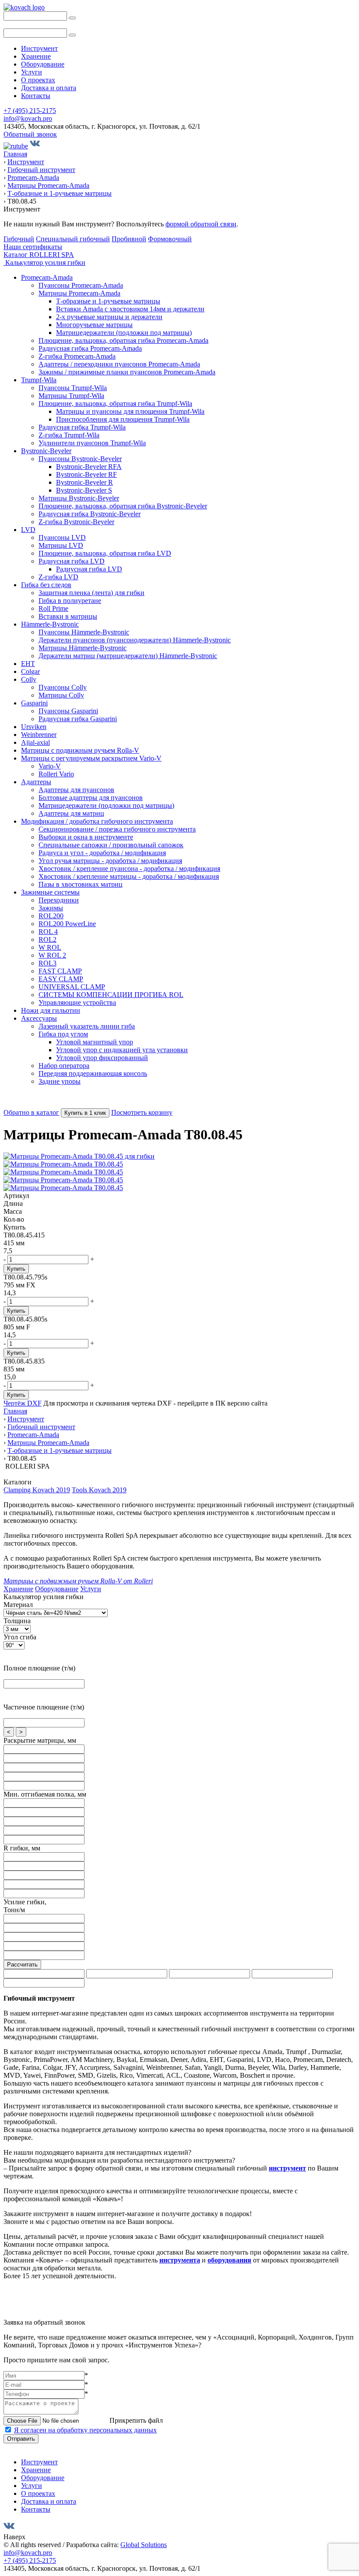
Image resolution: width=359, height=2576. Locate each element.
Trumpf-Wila (39, 380)
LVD (28, 530)
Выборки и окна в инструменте (86, 837)
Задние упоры (60, 1081)
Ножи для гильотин (51, 1010)
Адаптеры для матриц (71, 813)
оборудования (229, 2260)
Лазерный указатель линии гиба (87, 1026)
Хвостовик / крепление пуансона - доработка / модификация (129, 869)
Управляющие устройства (77, 1003)
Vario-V (50, 766)
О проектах (38, 80)
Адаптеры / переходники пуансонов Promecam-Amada (119, 364)
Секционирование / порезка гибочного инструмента (117, 829)
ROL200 (51, 916)
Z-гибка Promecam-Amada (77, 356)
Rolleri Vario (56, 774)
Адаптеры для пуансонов (76, 790)
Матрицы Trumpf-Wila (71, 396)
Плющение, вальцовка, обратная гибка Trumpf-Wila (115, 403)
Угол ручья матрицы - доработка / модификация (110, 861)
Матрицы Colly (61, 695)
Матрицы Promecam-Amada (79, 293)
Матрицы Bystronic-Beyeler (79, 498)
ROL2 (48, 939)
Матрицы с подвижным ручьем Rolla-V (80, 750)
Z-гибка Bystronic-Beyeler (76, 522)
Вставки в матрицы (68, 616)
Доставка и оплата (49, 88)
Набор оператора (64, 1066)
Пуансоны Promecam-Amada (81, 285)
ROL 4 (48, 932)
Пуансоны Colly (63, 687)
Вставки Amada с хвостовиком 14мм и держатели (130, 309)
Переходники (59, 900)
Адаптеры (36, 782)
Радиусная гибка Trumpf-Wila (82, 427)
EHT (28, 664)
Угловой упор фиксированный (102, 1058)
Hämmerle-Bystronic (50, 624)
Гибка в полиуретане (70, 601)
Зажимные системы (50, 892)
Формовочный (170, 239)
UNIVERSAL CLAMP (72, 987)
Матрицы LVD (61, 545)
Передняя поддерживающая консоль (93, 1073)
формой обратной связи (201, 224)
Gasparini (34, 703)
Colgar (30, 671)
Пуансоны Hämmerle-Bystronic (84, 632)
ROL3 (48, 963)
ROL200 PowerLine (67, 924)
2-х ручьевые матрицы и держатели (109, 317)
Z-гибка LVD (58, 577)
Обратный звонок (30, 134)
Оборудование (43, 64)
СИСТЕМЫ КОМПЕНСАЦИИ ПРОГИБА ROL (111, 995)
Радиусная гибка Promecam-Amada (90, 348)
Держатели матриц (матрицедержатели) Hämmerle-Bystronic (128, 656)
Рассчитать (22, 1965)
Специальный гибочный (73, 239)
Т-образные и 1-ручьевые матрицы (108, 301)
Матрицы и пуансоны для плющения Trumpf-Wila (130, 411)
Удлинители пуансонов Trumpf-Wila (92, 443)
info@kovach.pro (28, 118)
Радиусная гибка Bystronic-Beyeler (90, 514)
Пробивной (129, 239)
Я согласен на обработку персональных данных (85, 2430)
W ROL (50, 947)
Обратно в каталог (31, 1112)
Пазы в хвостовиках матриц (81, 884)
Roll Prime (53, 608)
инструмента (180, 2260)
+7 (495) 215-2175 (30, 111)
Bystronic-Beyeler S (84, 490)
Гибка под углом (63, 1034)
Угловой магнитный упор (95, 1042)
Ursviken (34, 727)
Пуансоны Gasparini (68, 711)
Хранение (36, 56)
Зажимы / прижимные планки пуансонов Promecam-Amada (127, 372)
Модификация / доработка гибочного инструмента (97, 821)
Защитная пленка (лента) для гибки (92, 593)
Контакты (36, 96)
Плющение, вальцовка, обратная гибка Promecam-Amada (123, 340)
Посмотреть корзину (142, 1112)
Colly (29, 679)
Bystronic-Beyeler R (84, 482)
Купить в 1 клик (85, 1113)
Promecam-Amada (47, 277)
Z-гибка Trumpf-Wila (69, 435)
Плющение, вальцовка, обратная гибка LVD (105, 553)
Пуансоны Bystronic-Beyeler (80, 459)
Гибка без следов (46, 585)
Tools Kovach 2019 (99, 1490)
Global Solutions (144, 2545)
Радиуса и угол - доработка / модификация (102, 853)
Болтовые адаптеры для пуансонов (91, 798)
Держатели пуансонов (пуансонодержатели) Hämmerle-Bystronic (135, 640)
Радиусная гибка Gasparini (78, 719)
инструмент (287, 2168)
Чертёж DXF (23, 1403)
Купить (16, 1269)
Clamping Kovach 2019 (37, 1490)
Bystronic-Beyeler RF (86, 474)
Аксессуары (39, 1018)
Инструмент (39, 48)
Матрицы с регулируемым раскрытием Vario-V (91, 758)
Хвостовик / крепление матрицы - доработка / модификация (129, 876)
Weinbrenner (39, 735)
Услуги (32, 72)
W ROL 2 (52, 955)
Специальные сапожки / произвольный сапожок (111, 845)
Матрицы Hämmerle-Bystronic (83, 648)
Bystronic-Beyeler (46, 451)
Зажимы (51, 908)
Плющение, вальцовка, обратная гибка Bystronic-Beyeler (123, 506)
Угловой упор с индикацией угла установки (122, 1050)
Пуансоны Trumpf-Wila (73, 388)
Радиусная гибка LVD (72, 561)
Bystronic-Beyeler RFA (89, 467)
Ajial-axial (35, 742)
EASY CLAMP (61, 979)
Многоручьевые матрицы (94, 325)
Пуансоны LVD (62, 537)
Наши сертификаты (33, 247)
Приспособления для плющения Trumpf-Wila (123, 419)
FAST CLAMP (60, 971)
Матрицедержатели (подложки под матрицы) (124, 333)
